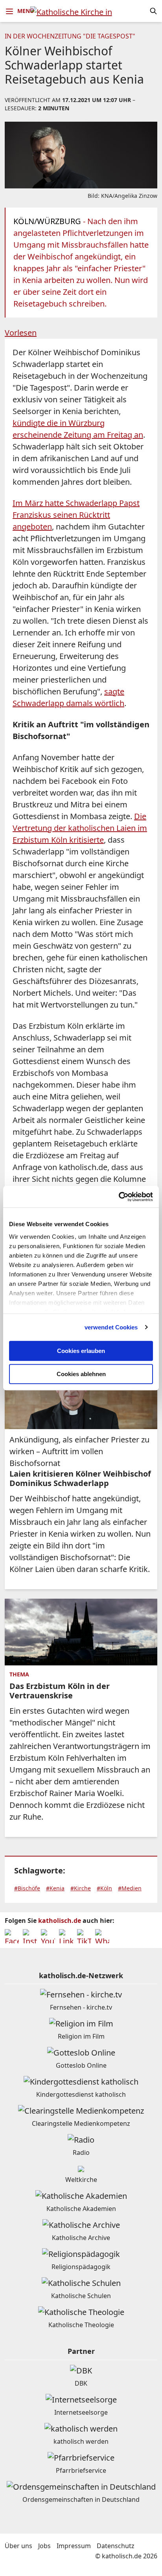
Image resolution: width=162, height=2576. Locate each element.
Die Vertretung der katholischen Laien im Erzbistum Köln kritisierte (80, 828)
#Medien (130, 1888)
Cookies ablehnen (81, 1374)
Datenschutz (116, 2546)
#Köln (104, 1888)
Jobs (44, 2546)
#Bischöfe (27, 1888)
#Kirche (81, 1888)
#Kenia (55, 1888)
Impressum (74, 2546)
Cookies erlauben (81, 1351)
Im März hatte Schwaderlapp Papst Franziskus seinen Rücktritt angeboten (76, 515)
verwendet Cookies (111, 1327)
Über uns (18, 2546)
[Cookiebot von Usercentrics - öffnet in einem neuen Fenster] (119, 1197)
